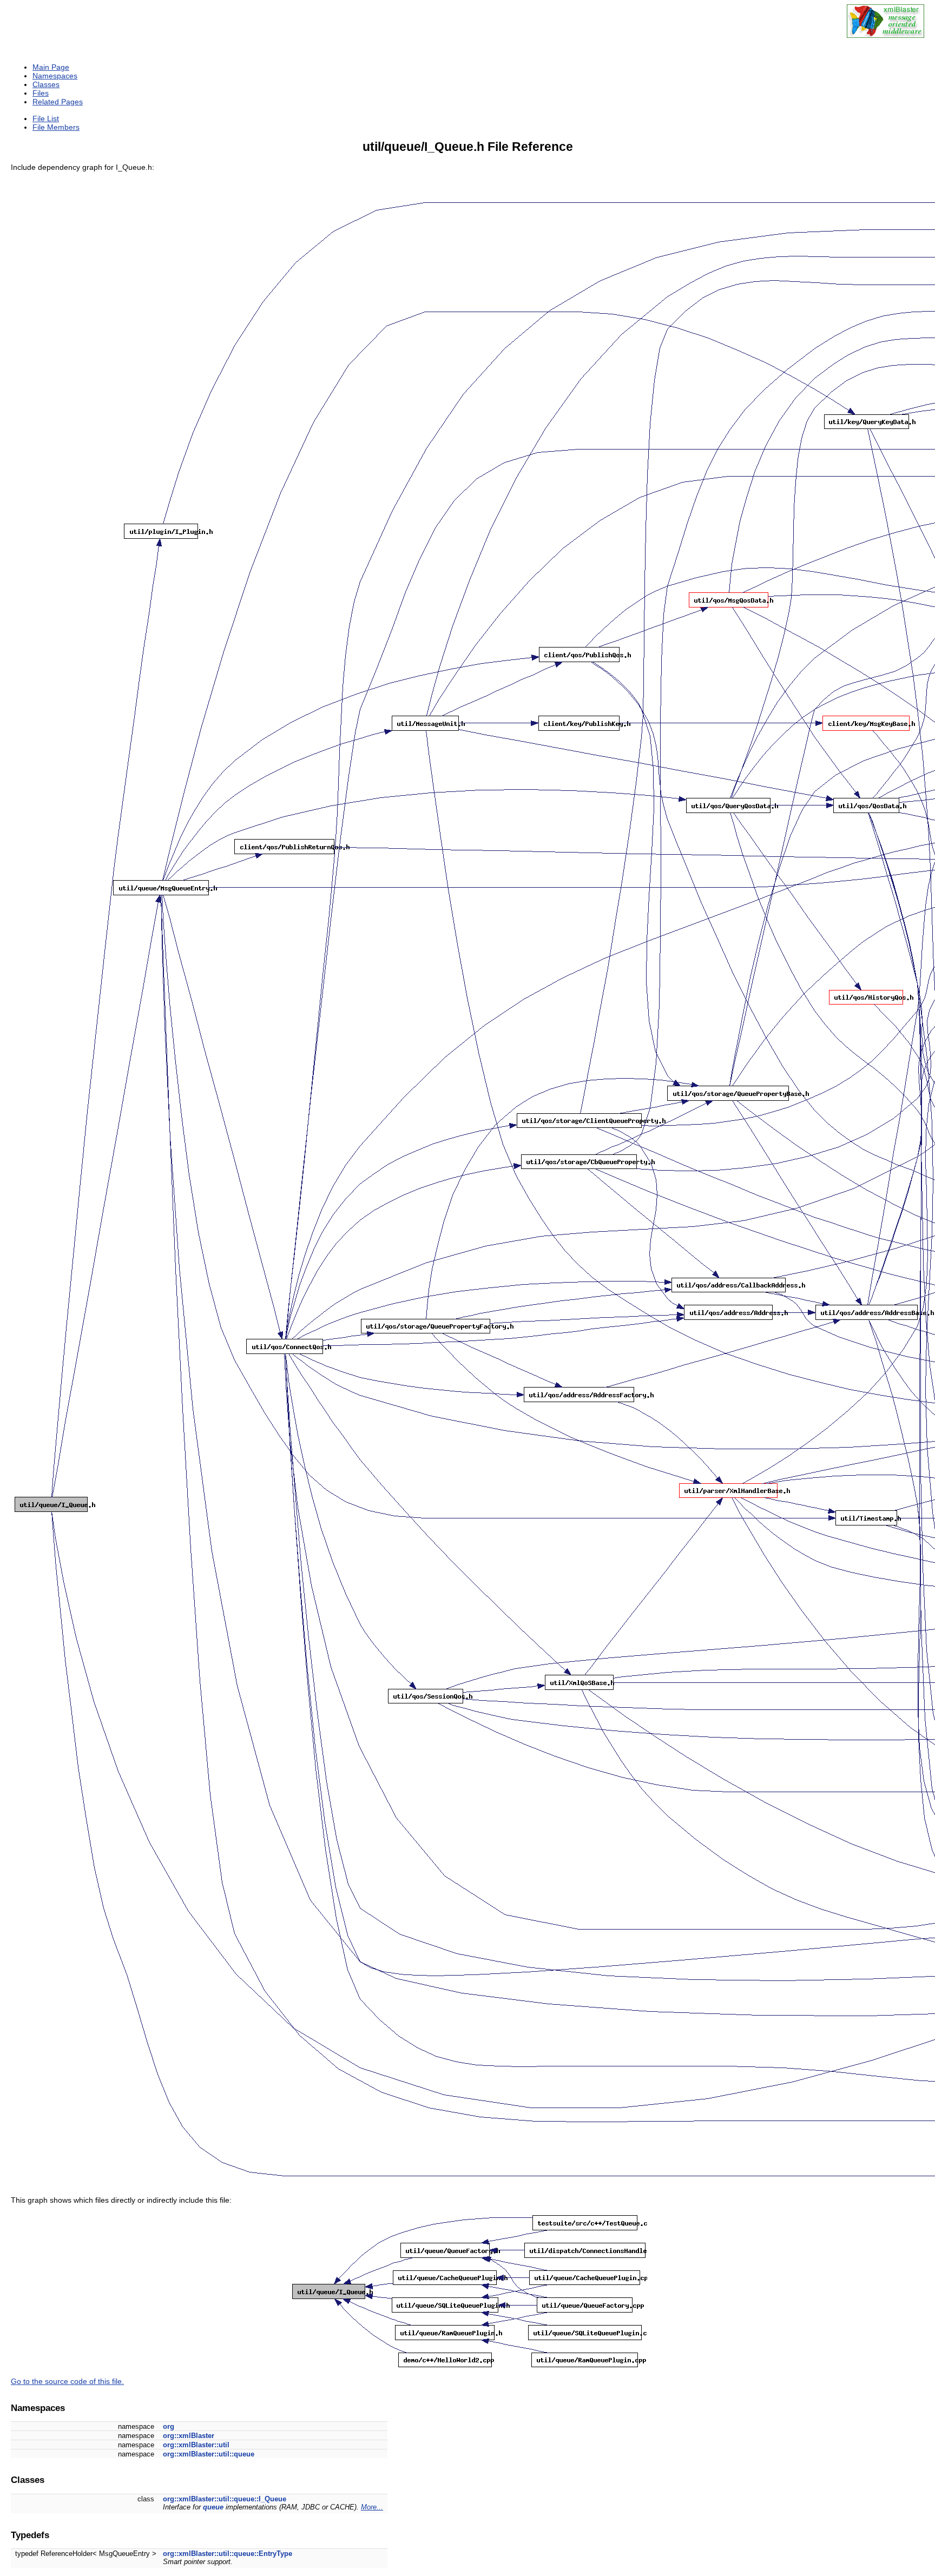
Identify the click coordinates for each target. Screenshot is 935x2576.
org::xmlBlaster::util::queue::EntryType (228, 2554)
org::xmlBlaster (189, 2436)
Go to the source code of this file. (67, 2381)
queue (213, 2507)
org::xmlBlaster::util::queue (209, 2454)
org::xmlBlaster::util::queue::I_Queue (225, 2499)
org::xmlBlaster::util (196, 2445)
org (169, 2426)
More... (372, 2507)
